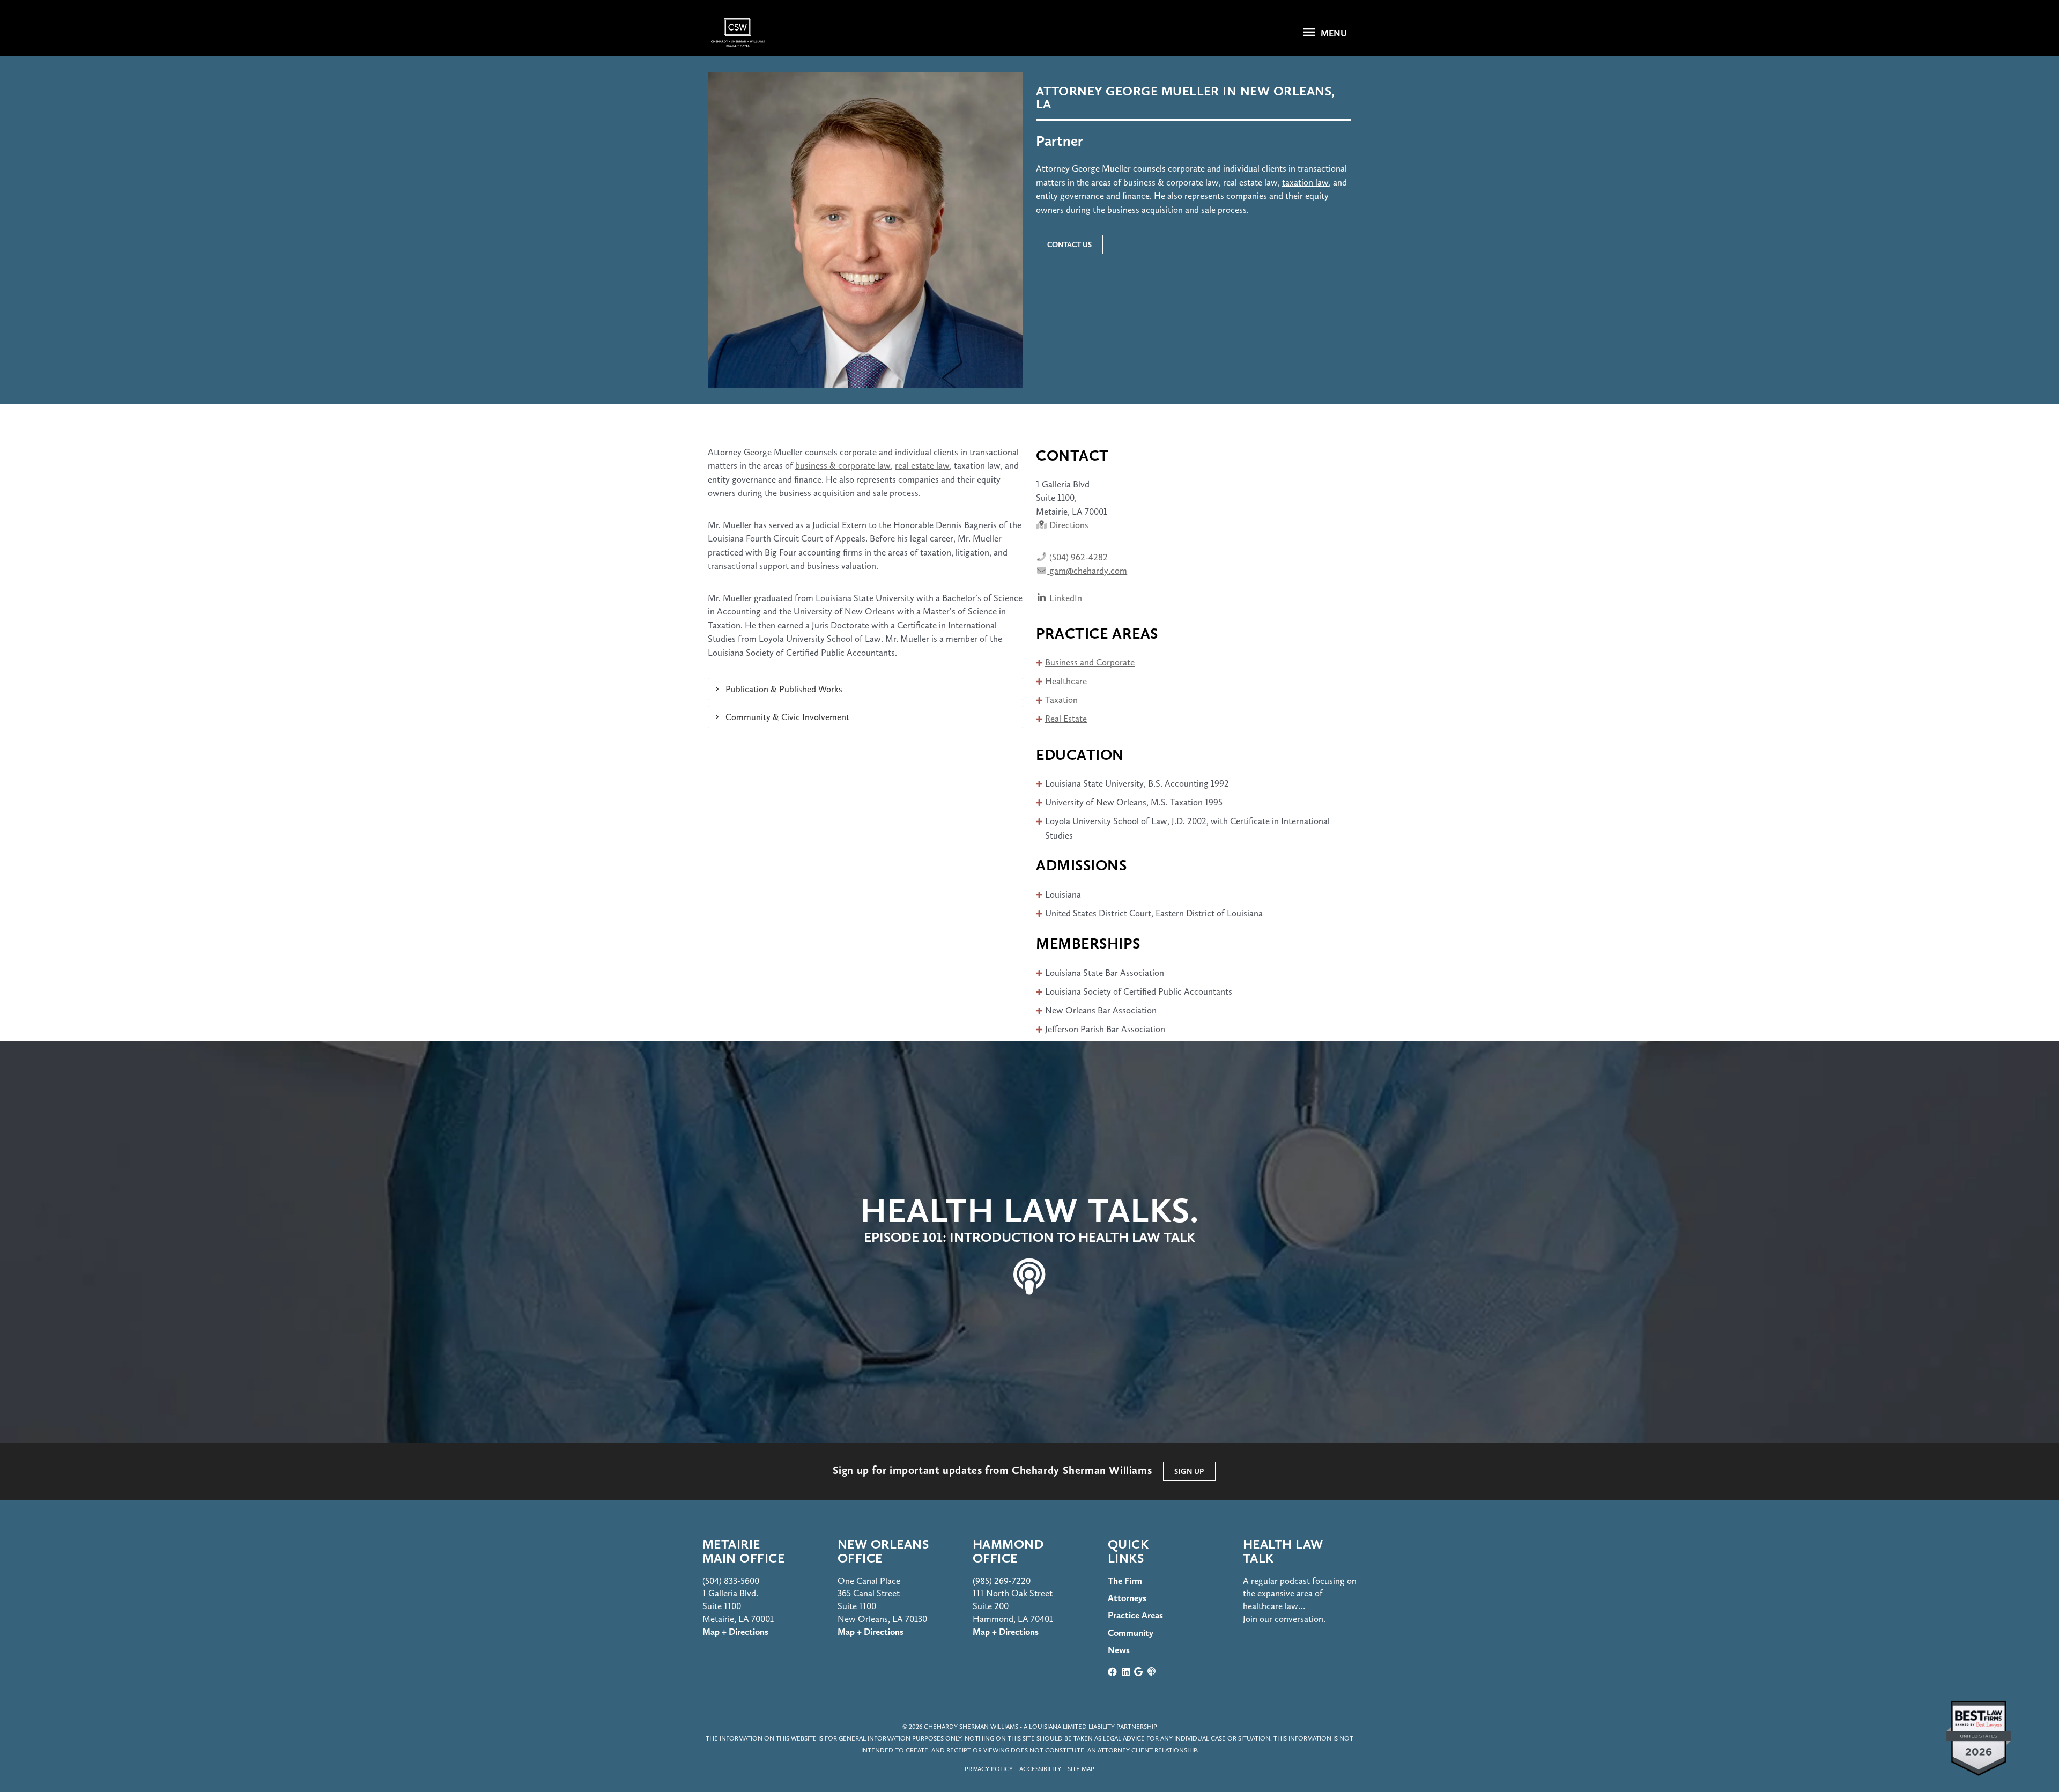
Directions (1068, 525)
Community (1131, 1633)
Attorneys (1127, 1598)
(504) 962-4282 (1077, 557)
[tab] (865, 689)
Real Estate (1066, 719)
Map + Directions (871, 1632)
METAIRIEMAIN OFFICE (743, 1551)
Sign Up (1189, 1471)
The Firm (1125, 1581)
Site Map (1081, 1769)
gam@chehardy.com (1087, 571)
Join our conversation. (1284, 1619)
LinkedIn (1065, 598)
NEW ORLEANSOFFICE (883, 1551)
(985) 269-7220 (1002, 1581)
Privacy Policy (989, 1769)
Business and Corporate (1090, 662)
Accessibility (1040, 1769)
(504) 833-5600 (731, 1581)
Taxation (1061, 700)
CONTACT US (1069, 245)
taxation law (1305, 182)
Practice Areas (1135, 1615)
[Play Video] (1029, 1242)
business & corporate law (843, 465)
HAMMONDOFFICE (1008, 1551)
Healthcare (1066, 681)
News (1119, 1650)
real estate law (922, 465)
